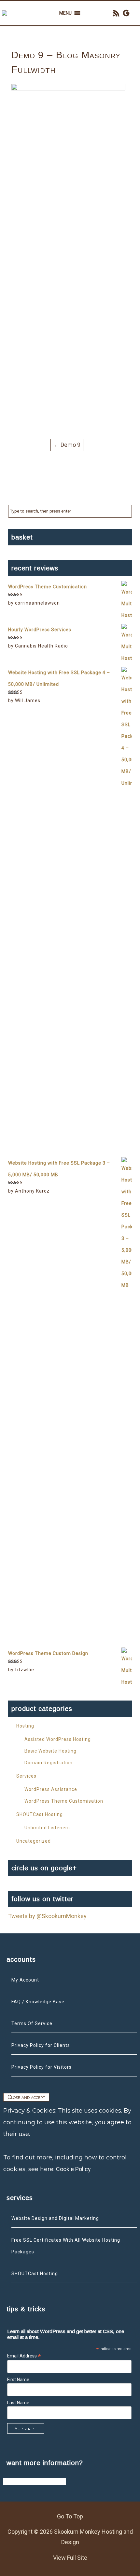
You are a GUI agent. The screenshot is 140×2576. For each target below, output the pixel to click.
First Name (18, 2380)
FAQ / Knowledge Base (38, 2002)
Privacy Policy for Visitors (42, 2067)
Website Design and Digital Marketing (55, 2218)
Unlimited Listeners (47, 1828)
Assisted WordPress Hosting (58, 1739)
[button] (65, 13)
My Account (25, 1980)
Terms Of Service (32, 2023)
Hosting (25, 1726)
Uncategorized (34, 1841)
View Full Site (70, 2558)
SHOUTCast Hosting (40, 1814)
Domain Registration (49, 1763)
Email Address (24, 2356)
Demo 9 (67, 445)
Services (26, 1776)
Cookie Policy (73, 2169)
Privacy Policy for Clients (41, 2045)
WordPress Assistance (51, 1789)
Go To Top (70, 2516)
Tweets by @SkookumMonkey (47, 1916)
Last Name (18, 2403)
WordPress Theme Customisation (64, 1801)
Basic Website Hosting (50, 1751)
